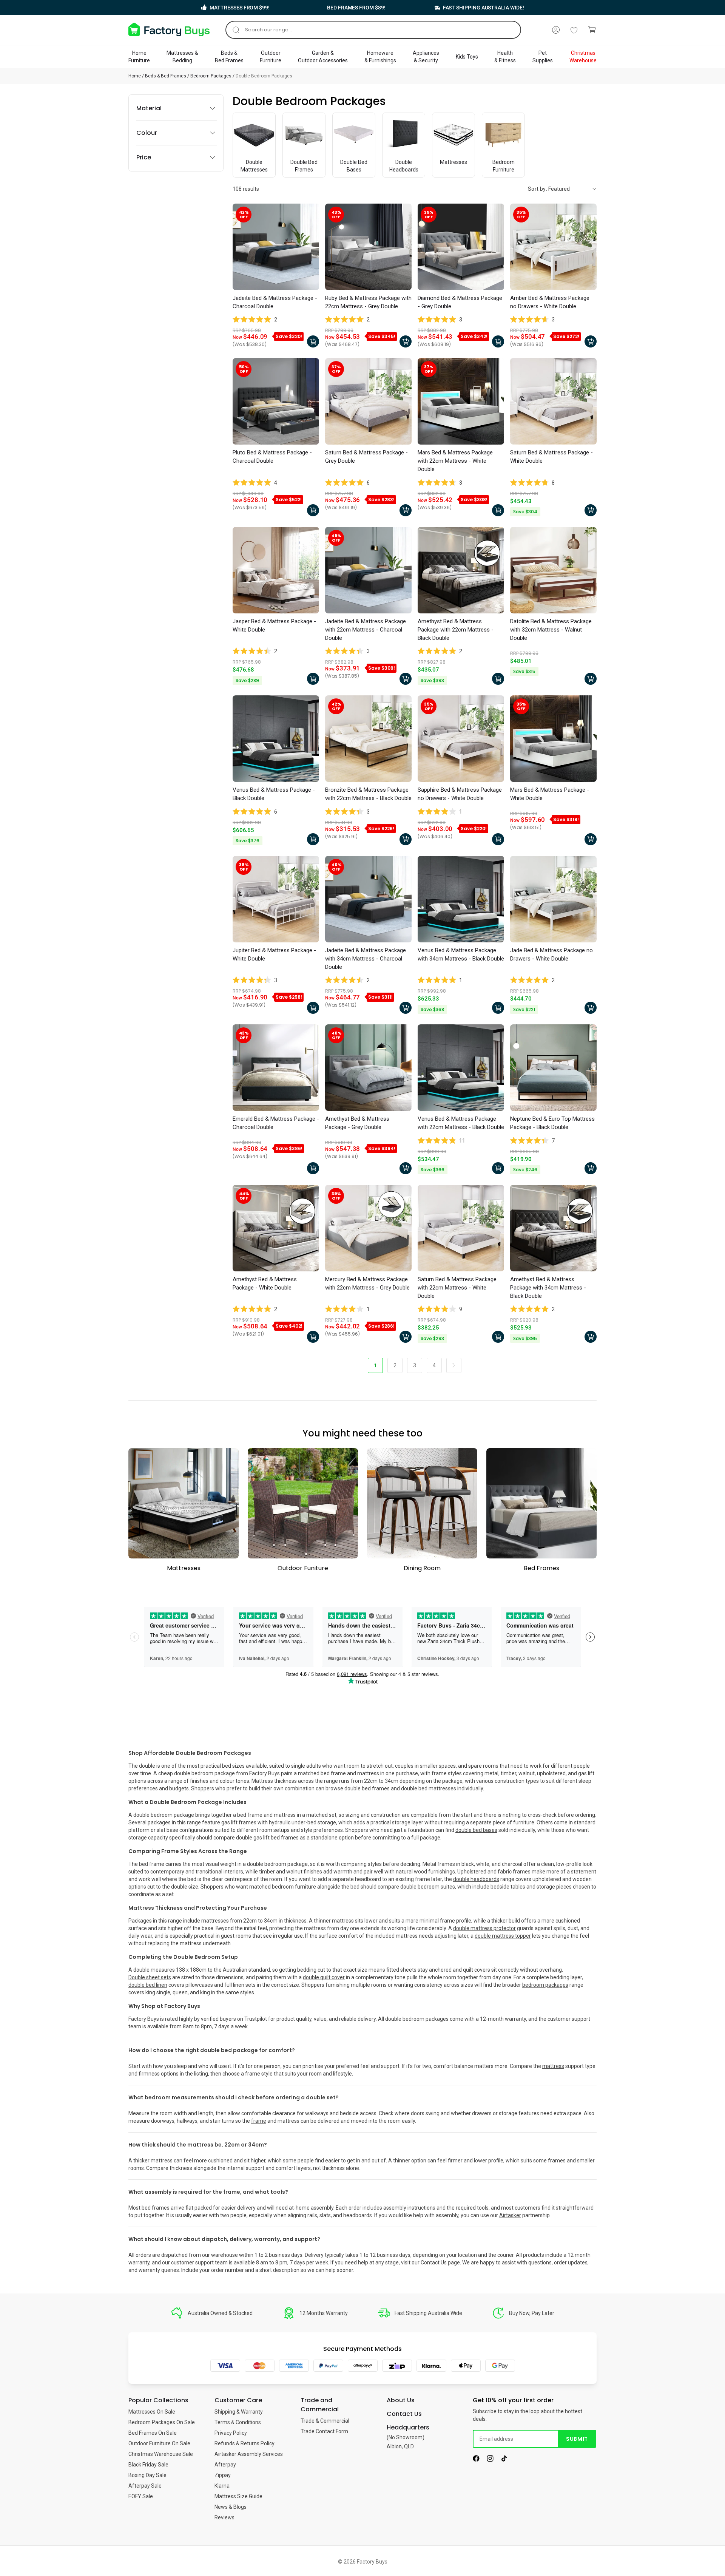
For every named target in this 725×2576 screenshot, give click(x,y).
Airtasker (510, 2215)
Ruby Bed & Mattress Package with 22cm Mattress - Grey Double (368, 302)
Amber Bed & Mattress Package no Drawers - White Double (550, 302)
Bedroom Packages (211, 76)
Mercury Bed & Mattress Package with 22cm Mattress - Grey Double (367, 1283)
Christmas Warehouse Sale (161, 2454)
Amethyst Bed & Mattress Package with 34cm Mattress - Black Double (548, 1288)
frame (259, 2121)
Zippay (223, 2475)
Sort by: (538, 189)
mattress (553, 2066)
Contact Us (434, 2262)
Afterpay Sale (145, 2486)
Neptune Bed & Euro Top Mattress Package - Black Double (552, 1123)
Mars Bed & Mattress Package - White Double (550, 794)
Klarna (222, 2486)
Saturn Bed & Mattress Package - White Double (551, 457)
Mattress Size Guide (238, 2496)
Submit (577, 2439)
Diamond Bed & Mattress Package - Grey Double (460, 302)
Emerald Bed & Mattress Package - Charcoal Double (276, 1123)
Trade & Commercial (325, 2421)
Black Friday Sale (148, 2465)
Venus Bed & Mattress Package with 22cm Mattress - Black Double (461, 1123)
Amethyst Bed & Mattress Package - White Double (265, 1283)
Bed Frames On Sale (153, 2433)
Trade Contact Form (324, 2431)
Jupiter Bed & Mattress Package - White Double (274, 954)
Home (135, 76)
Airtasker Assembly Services (249, 2454)
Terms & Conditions (238, 2422)
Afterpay (225, 2465)
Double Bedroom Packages (264, 76)
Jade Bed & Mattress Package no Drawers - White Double (551, 954)
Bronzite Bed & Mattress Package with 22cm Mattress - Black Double (368, 794)
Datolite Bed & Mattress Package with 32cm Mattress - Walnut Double (551, 630)
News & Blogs (231, 2507)
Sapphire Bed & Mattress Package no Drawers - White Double (460, 794)
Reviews (224, 2517)
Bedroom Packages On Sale (162, 2422)
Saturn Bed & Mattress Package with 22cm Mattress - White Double (457, 1288)
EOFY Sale (141, 2496)
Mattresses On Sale (152, 2412)
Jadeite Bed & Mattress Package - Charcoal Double (275, 302)
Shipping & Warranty (239, 2412)
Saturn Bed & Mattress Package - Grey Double (366, 457)
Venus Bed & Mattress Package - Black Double (274, 794)
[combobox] (373, 30)
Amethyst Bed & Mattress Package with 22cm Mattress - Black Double (456, 630)
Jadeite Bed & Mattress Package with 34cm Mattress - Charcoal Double (366, 959)
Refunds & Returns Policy (244, 2443)
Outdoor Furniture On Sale (159, 2443)
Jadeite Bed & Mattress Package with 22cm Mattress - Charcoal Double (366, 630)
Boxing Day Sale (147, 2475)
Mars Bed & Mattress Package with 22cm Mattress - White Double (455, 461)
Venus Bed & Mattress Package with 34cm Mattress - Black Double (461, 954)
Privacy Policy (231, 2433)
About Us (401, 2400)
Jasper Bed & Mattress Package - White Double (274, 625)
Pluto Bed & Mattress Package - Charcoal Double (272, 457)
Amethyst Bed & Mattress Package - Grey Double (357, 1123)
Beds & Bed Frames (166, 76)
